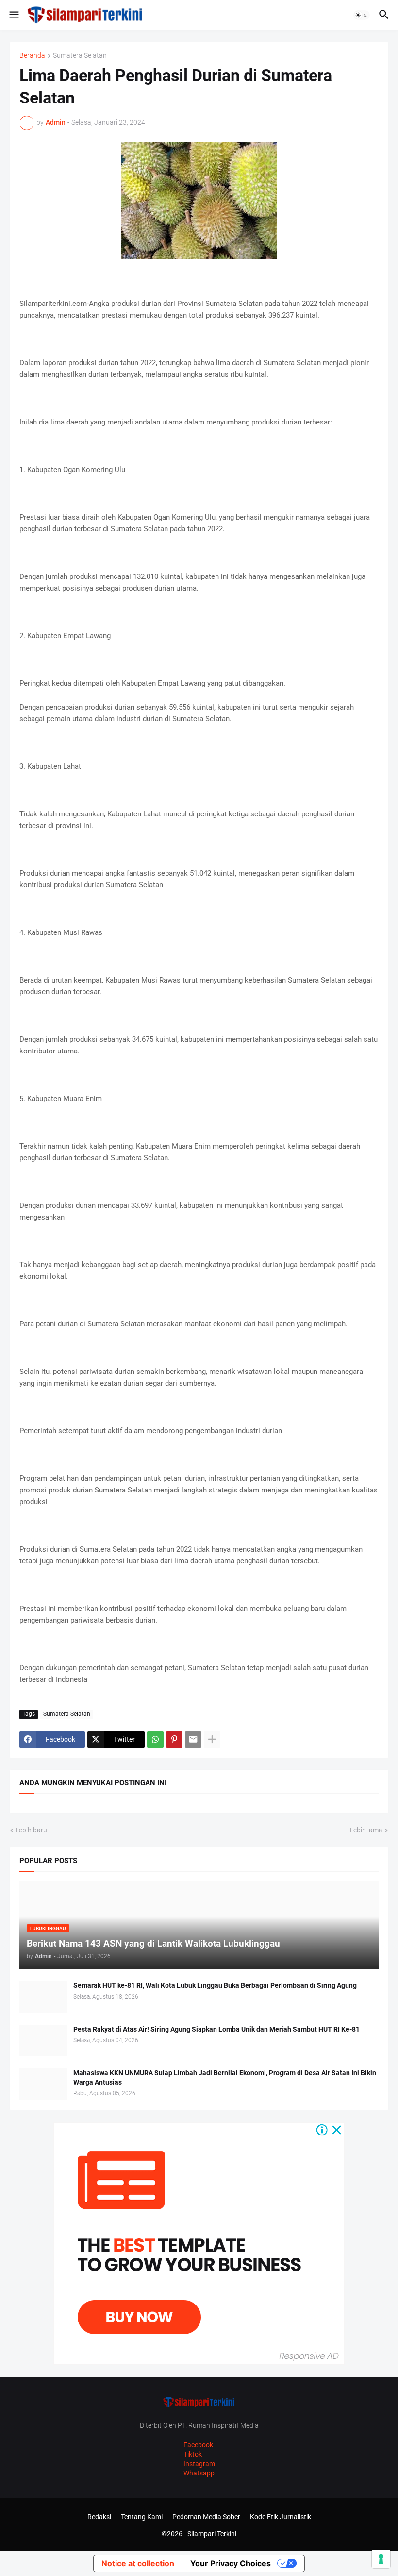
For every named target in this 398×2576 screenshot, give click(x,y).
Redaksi (99, 2517)
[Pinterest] (174, 1740)
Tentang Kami (142, 2517)
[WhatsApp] (155, 1740)
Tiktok (193, 2454)
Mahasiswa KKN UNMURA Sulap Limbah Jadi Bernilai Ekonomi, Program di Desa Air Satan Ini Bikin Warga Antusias (225, 2077)
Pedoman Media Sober (206, 2517)
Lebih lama (366, 1830)
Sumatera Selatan (80, 56)
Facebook (198, 2445)
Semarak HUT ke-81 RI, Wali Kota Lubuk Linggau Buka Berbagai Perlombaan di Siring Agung (215, 1985)
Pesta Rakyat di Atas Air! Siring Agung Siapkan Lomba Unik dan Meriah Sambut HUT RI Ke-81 (216, 2029)
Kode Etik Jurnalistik (281, 2517)
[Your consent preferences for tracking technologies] (381, 2559)
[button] (13, 15)
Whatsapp (199, 2473)
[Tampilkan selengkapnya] (212, 1740)
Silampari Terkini (212, 2534)
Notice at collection (138, 2563)
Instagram (199, 2464)
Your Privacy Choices (231, 2563)
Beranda (32, 56)
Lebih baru (31, 1830)
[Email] (193, 1740)
